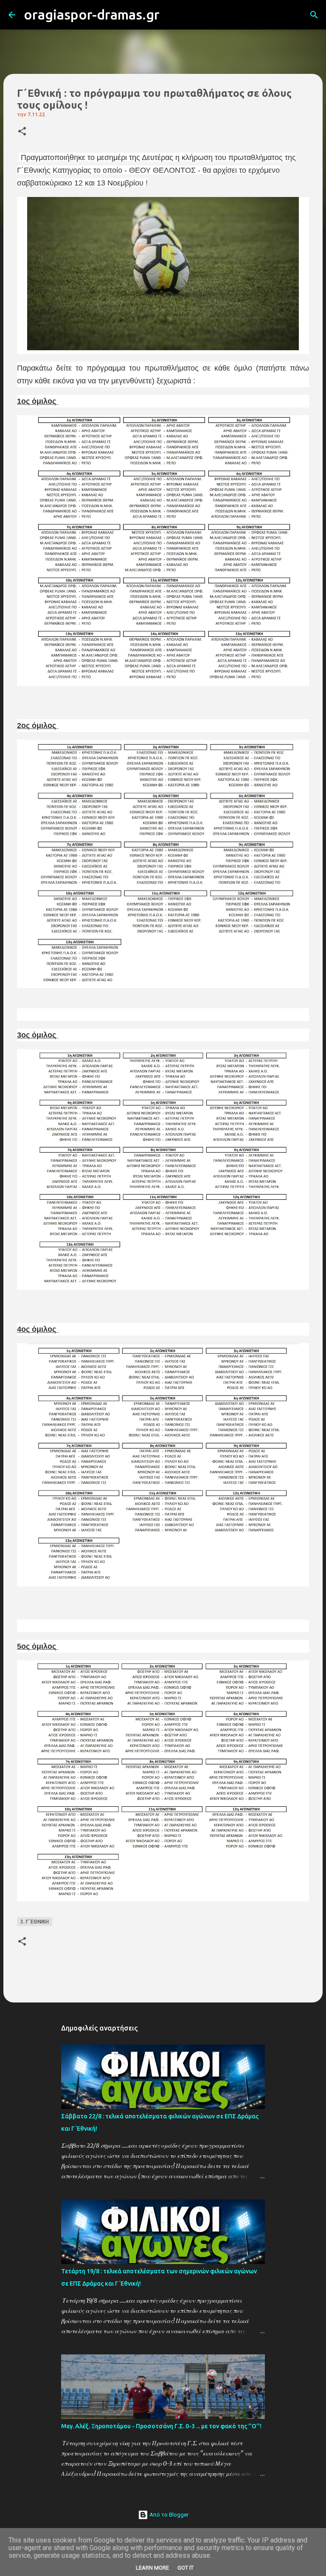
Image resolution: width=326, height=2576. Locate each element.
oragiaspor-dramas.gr (92, 14)
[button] (22, 132)
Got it (185, 2568)
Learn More (152, 2568)
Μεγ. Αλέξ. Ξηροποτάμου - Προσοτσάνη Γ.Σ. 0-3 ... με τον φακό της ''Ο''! (161, 2426)
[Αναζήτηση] (171, 15)
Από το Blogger (168, 2515)
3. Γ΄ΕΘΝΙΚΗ (35, 1922)
